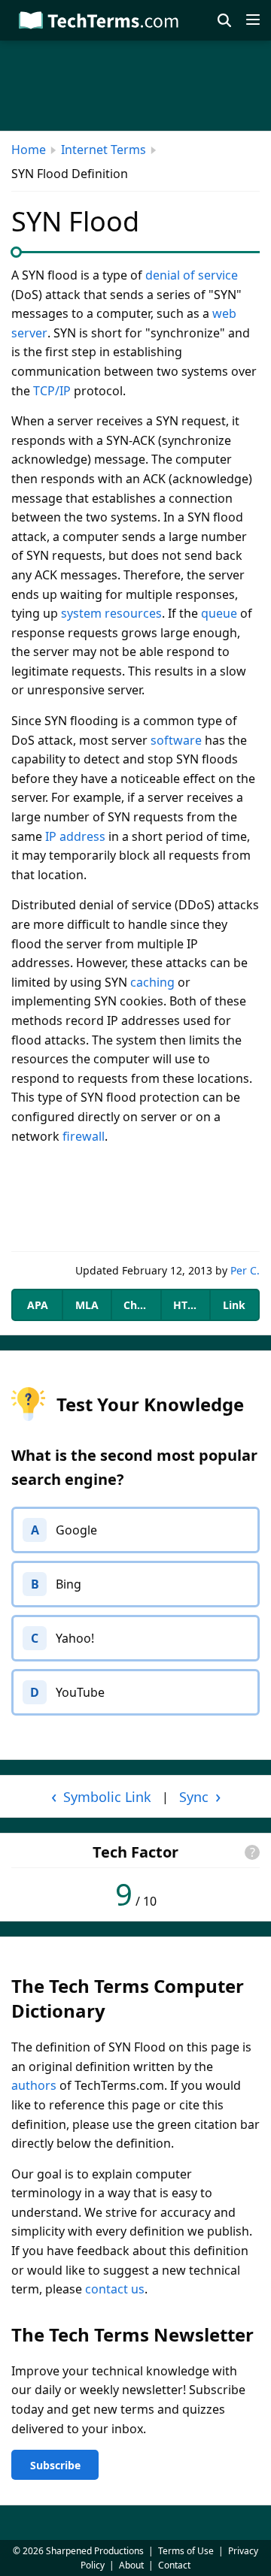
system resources (111, 613)
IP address (75, 836)
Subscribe (55, 2465)
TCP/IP (52, 391)
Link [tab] (234, 1305)
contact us (115, 2289)
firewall (84, 1136)
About (131, 2565)
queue (219, 613)
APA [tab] (38, 1305)
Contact (174, 2565)
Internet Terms (104, 150)
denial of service (192, 275)
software (176, 740)
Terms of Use (186, 2551)
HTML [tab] (188, 1305)
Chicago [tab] (142, 1305)
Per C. (245, 1270)
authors (34, 2085)
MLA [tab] (87, 1305)
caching (152, 982)
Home (29, 150)
